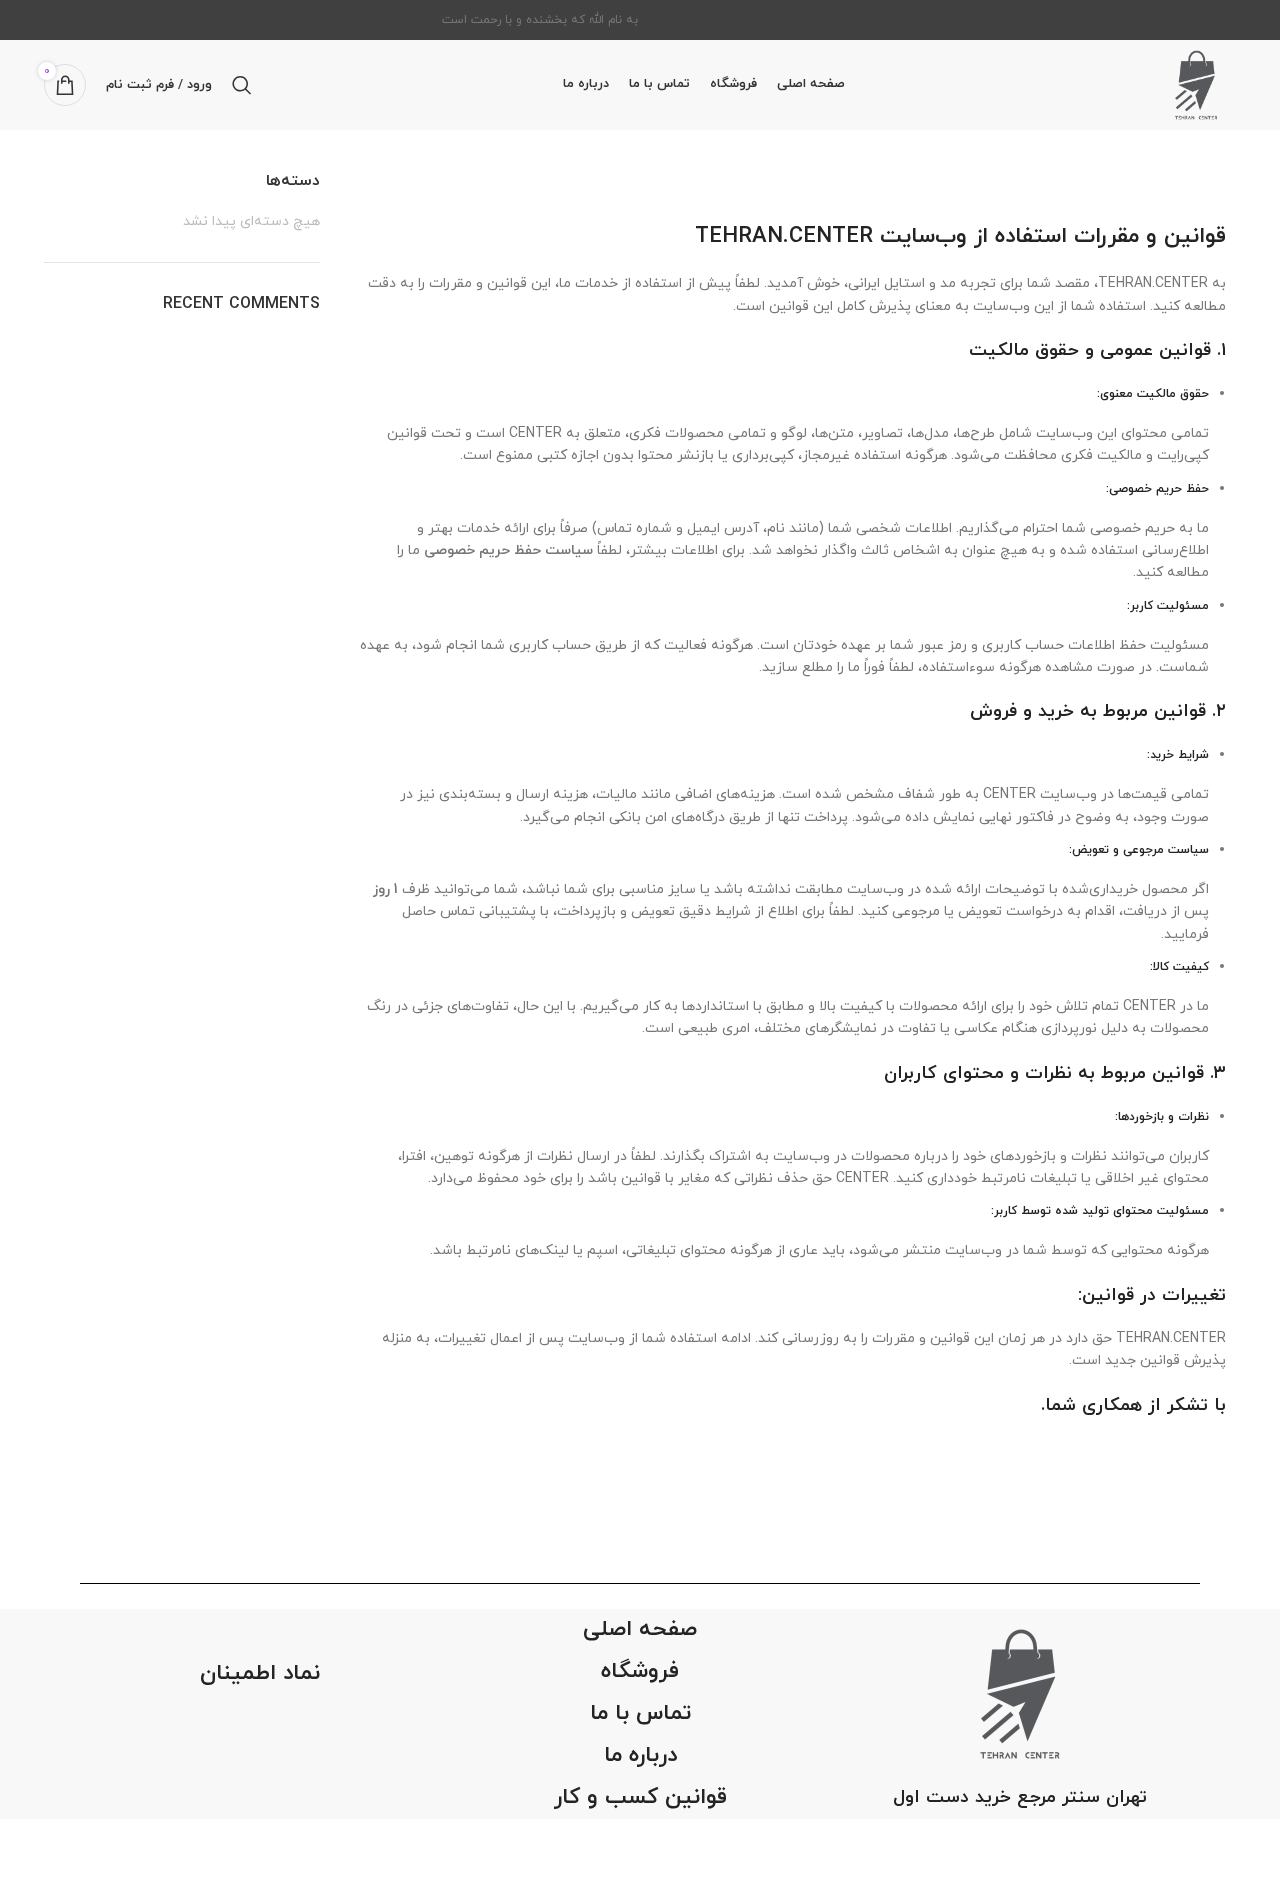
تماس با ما (640, 1713)
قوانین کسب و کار (640, 1797)
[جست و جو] (242, 85)
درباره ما (640, 1755)
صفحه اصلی (640, 1629)
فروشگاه (640, 1671)
